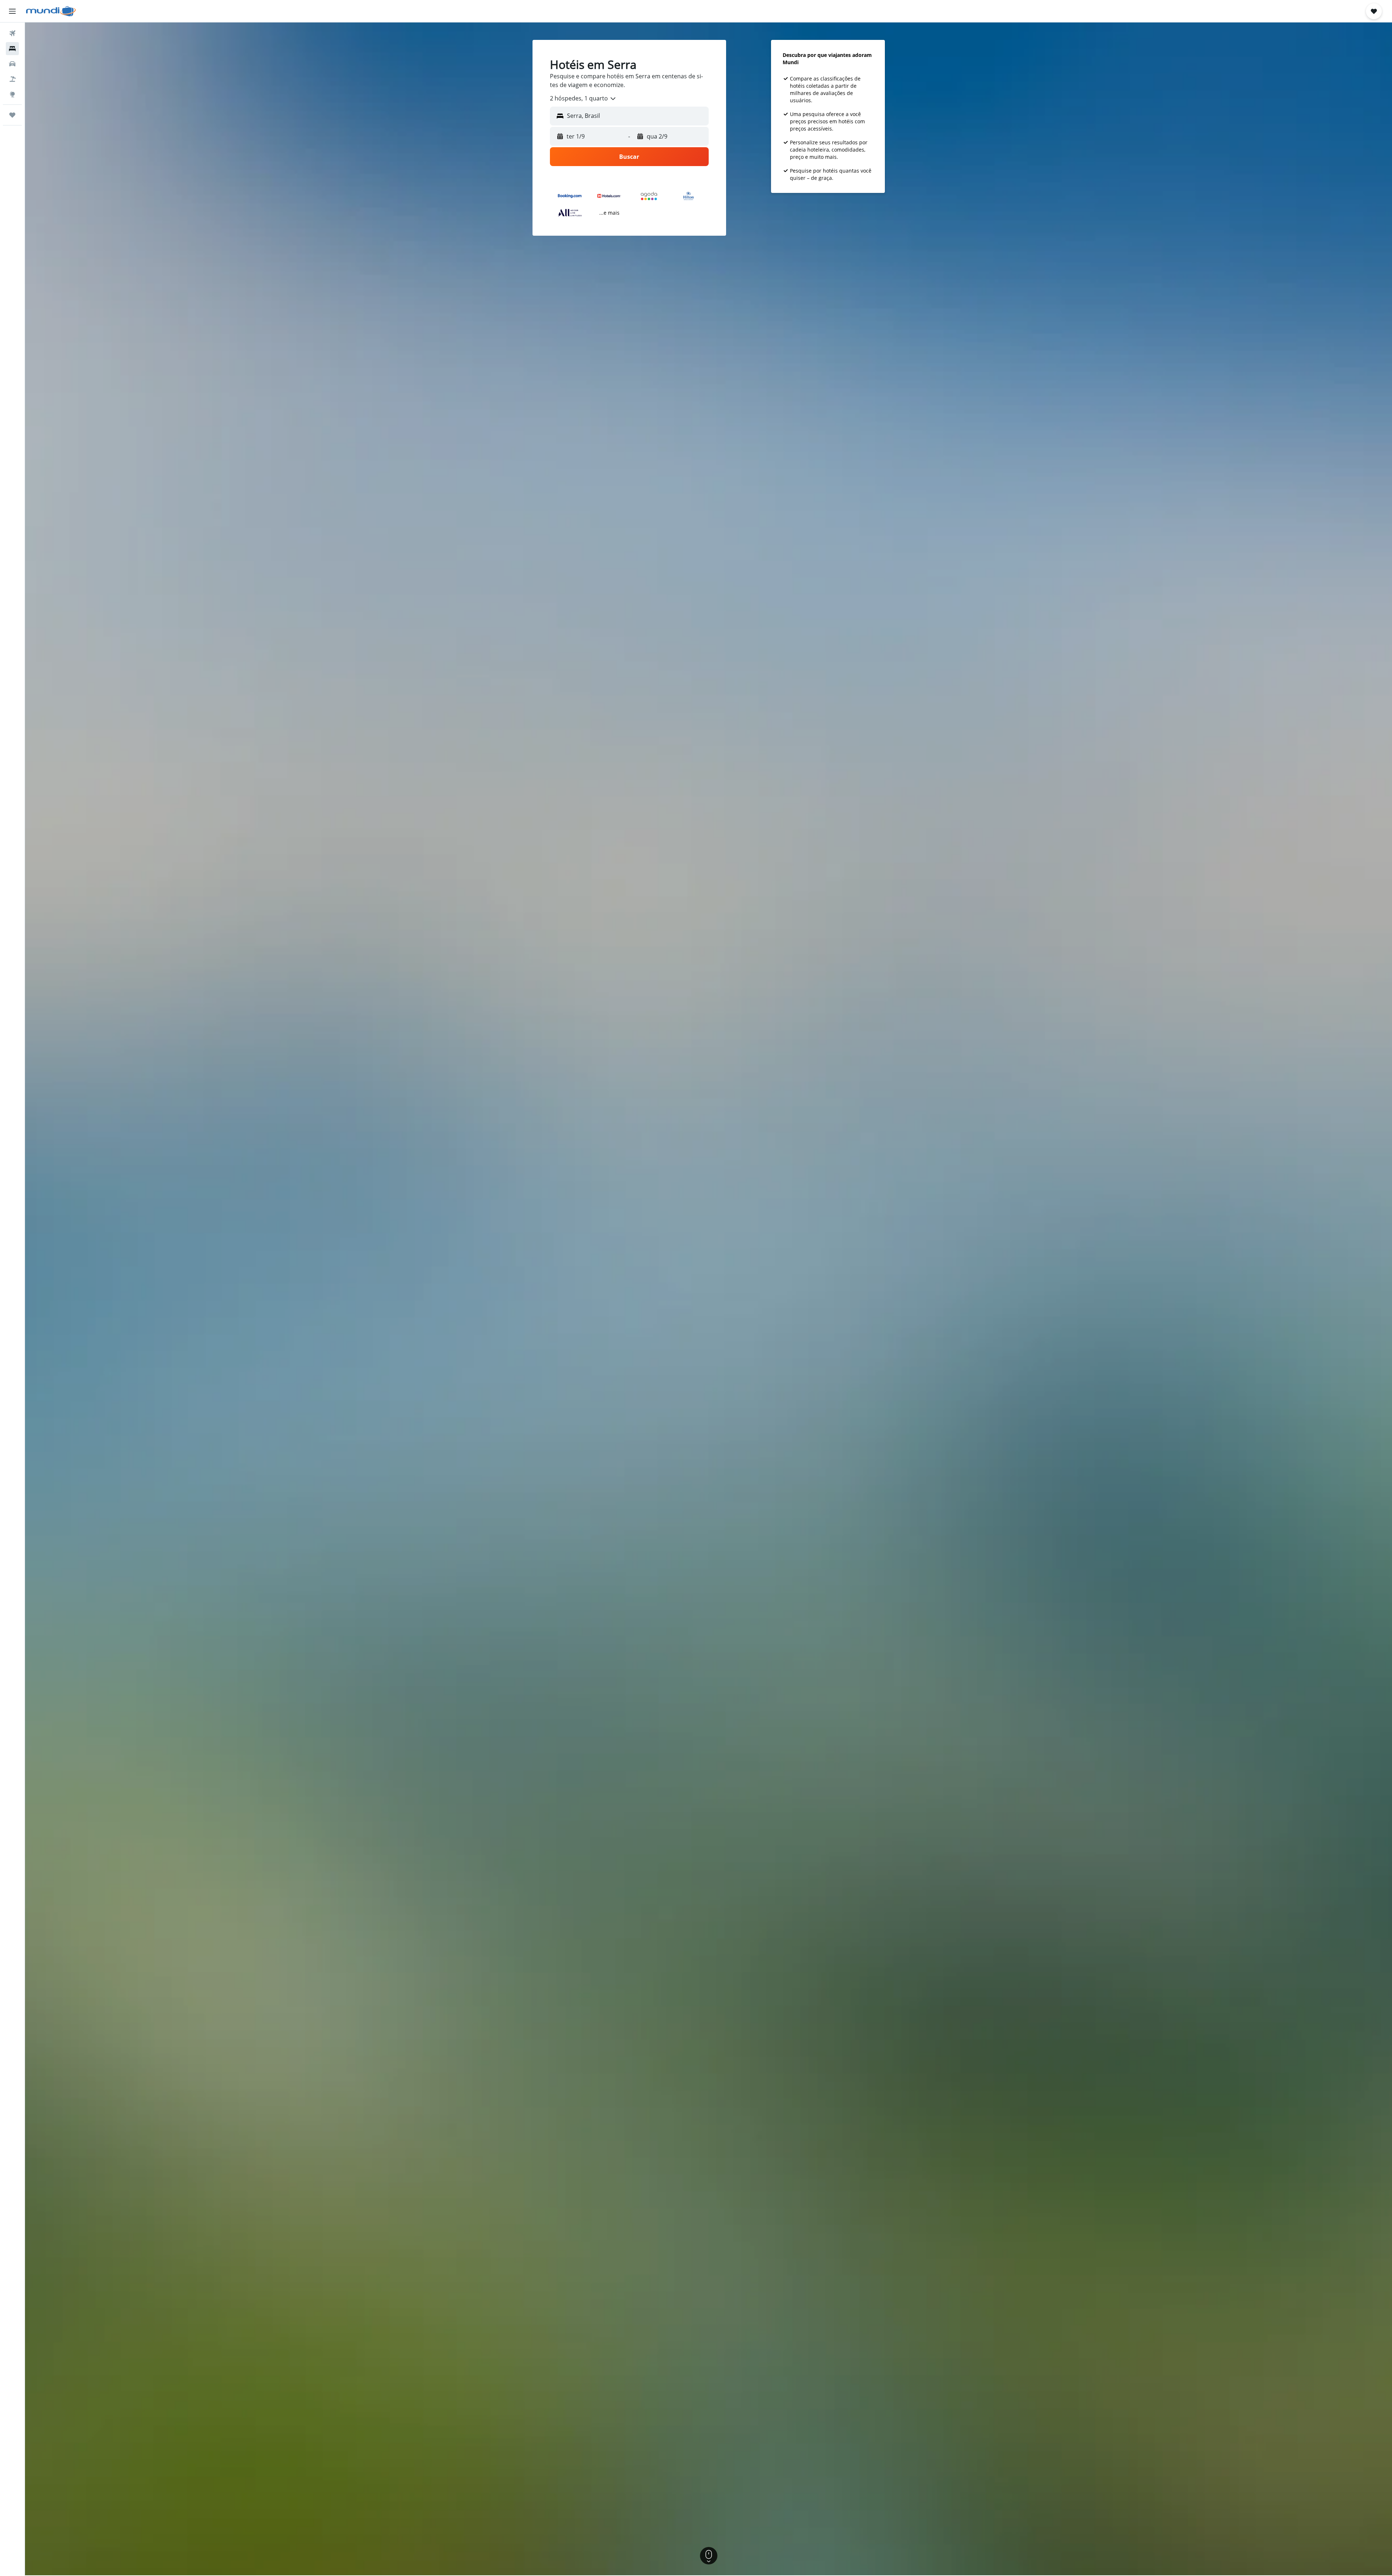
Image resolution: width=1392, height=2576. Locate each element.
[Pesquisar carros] (12, 64)
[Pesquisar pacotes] (12, 79)
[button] (12, 11)
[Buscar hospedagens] (12, 49)
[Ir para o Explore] (12, 94)
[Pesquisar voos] (12, 33)
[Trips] (12, 115)
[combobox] (583, 99)
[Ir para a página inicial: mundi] (51, 11)
